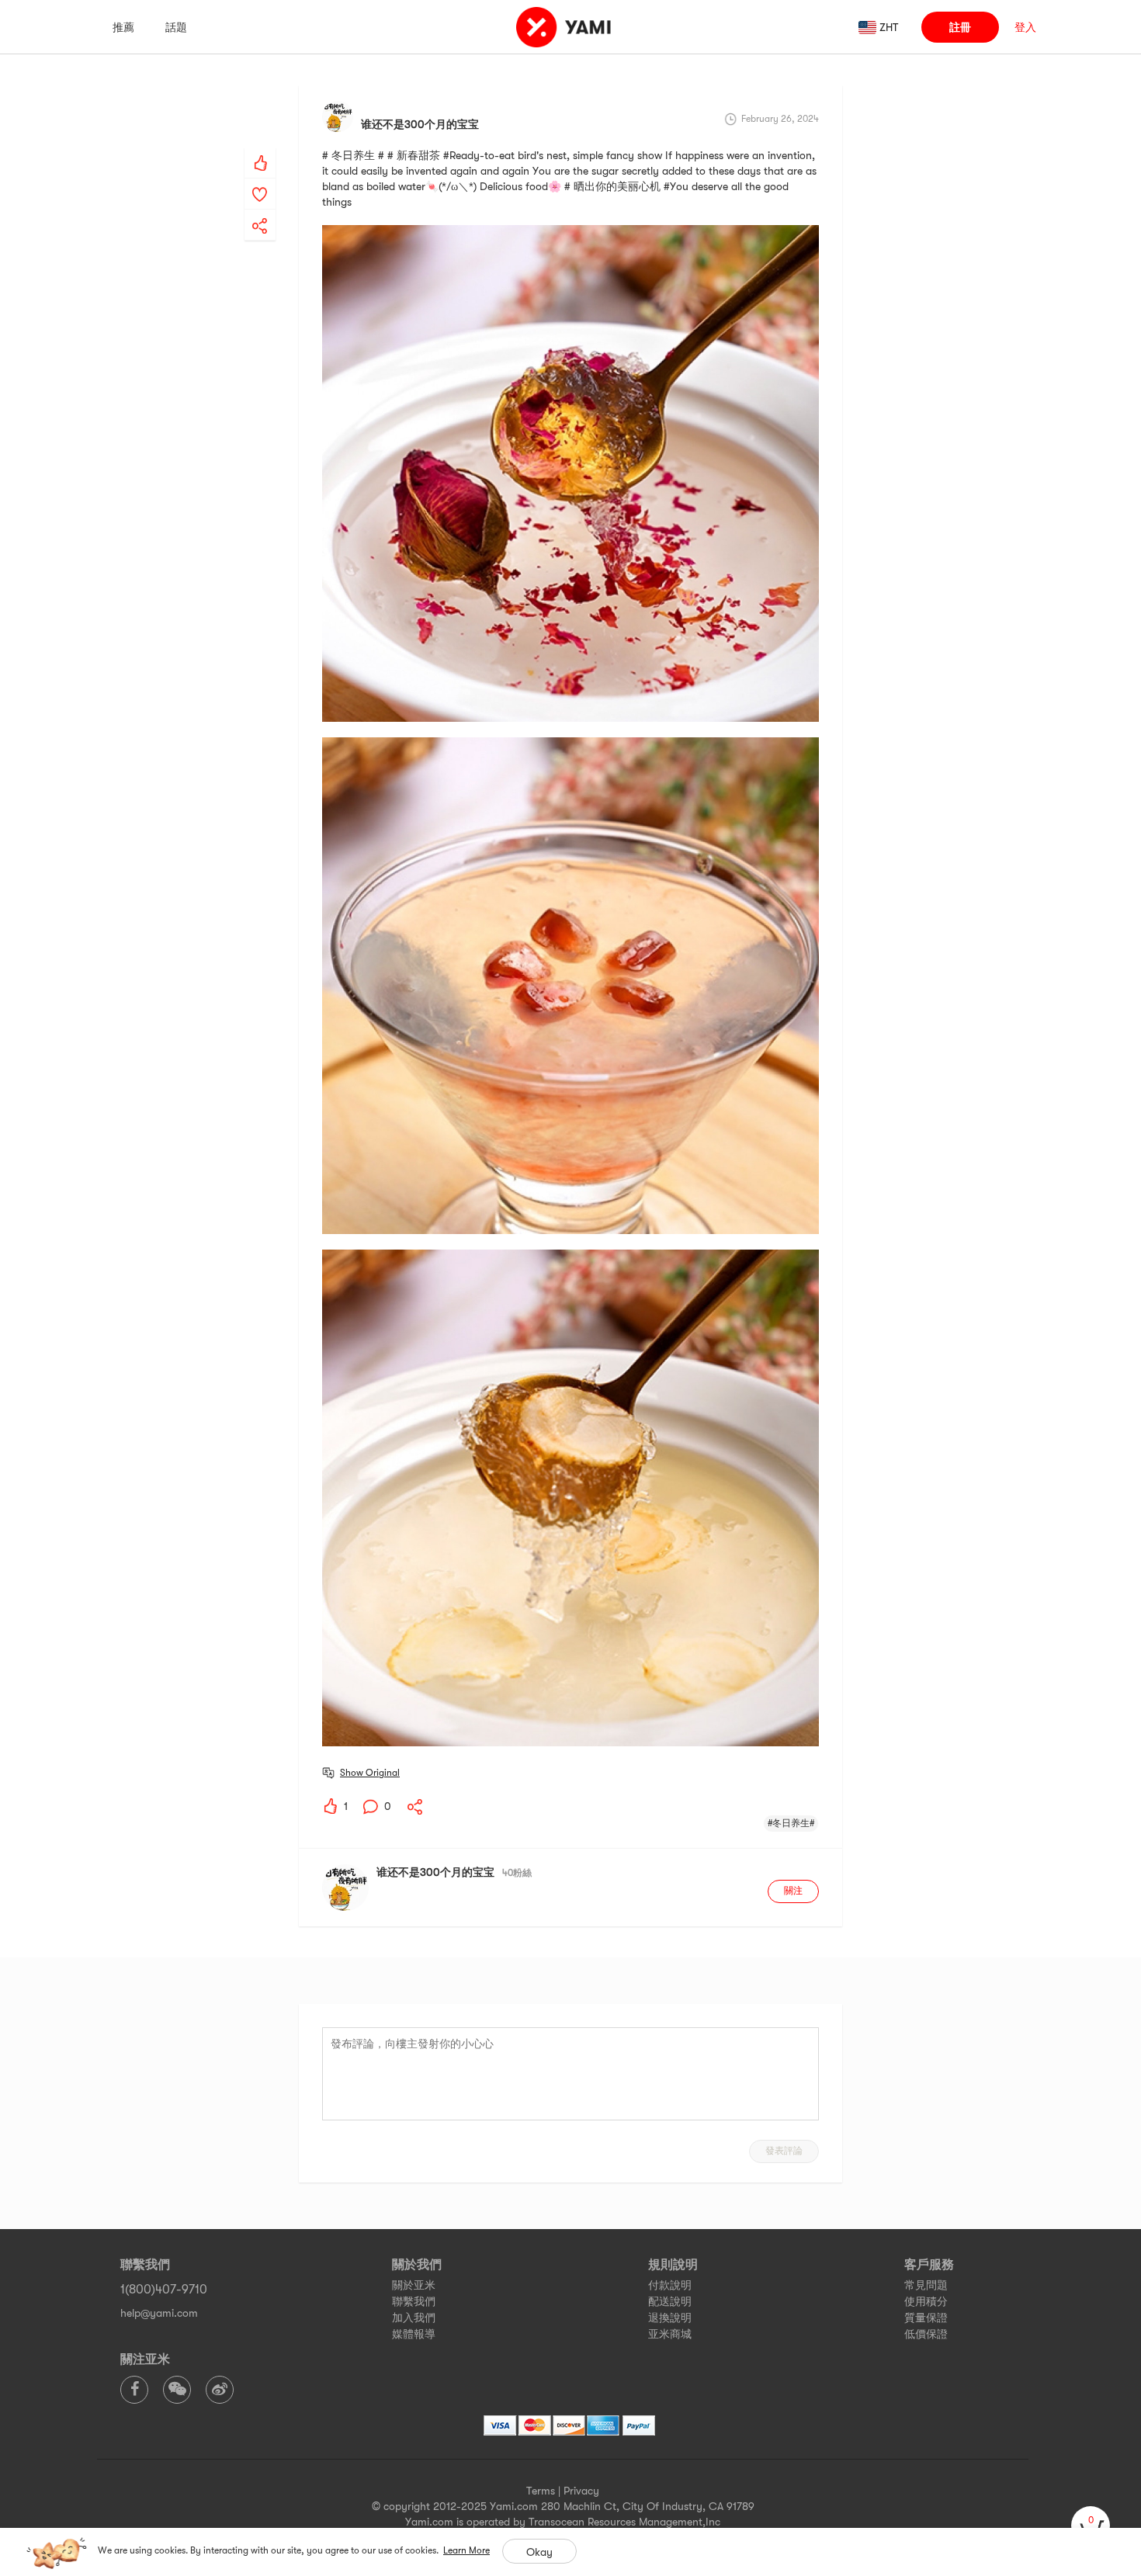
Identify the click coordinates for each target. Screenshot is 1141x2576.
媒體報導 (414, 2334)
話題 (176, 27)
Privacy (581, 2491)
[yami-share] (260, 210)
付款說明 (670, 2285)
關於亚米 (414, 2285)
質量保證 (926, 2318)
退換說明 (670, 2318)
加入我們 (414, 2318)
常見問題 (926, 2285)
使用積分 (926, 2301)
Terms (541, 2491)
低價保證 (926, 2334)
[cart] (1091, 2526)
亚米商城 (670, 2334)
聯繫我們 (414, 2301)
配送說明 (670, 2301)
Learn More (466, 2550)
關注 (793, 1891)
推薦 (123, 27)
